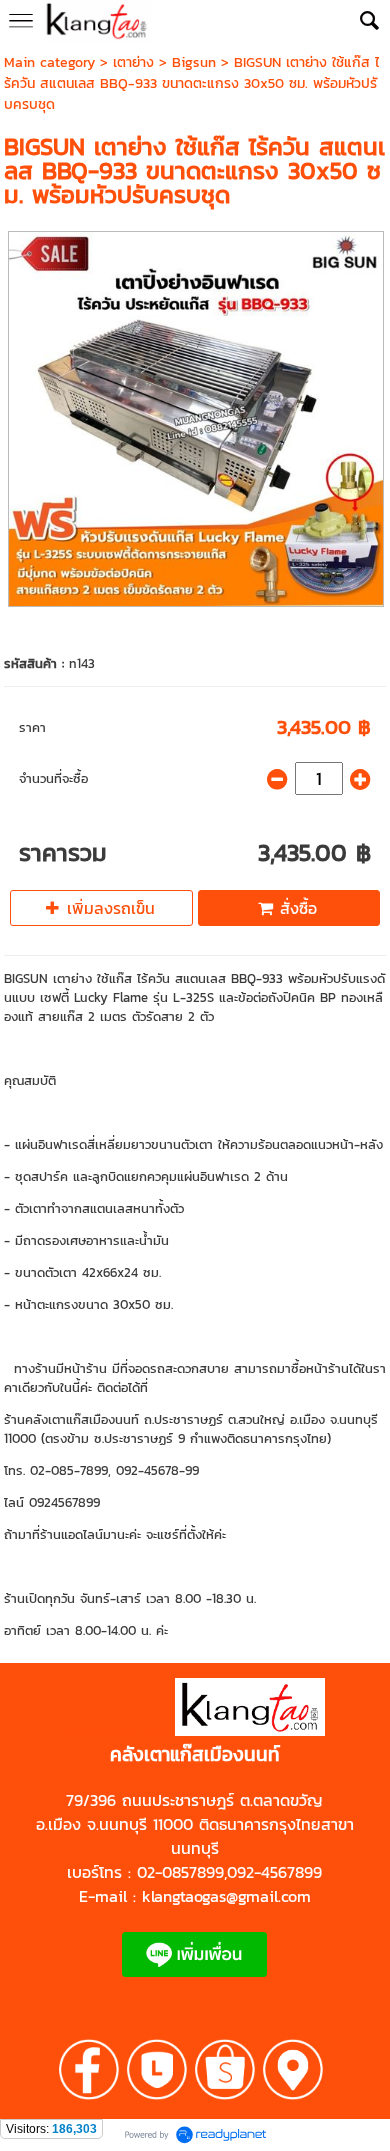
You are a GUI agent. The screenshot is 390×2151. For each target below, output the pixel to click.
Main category (49, 62)
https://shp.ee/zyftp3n (119, 1732)
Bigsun (194, 62)
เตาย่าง (133, 62)
